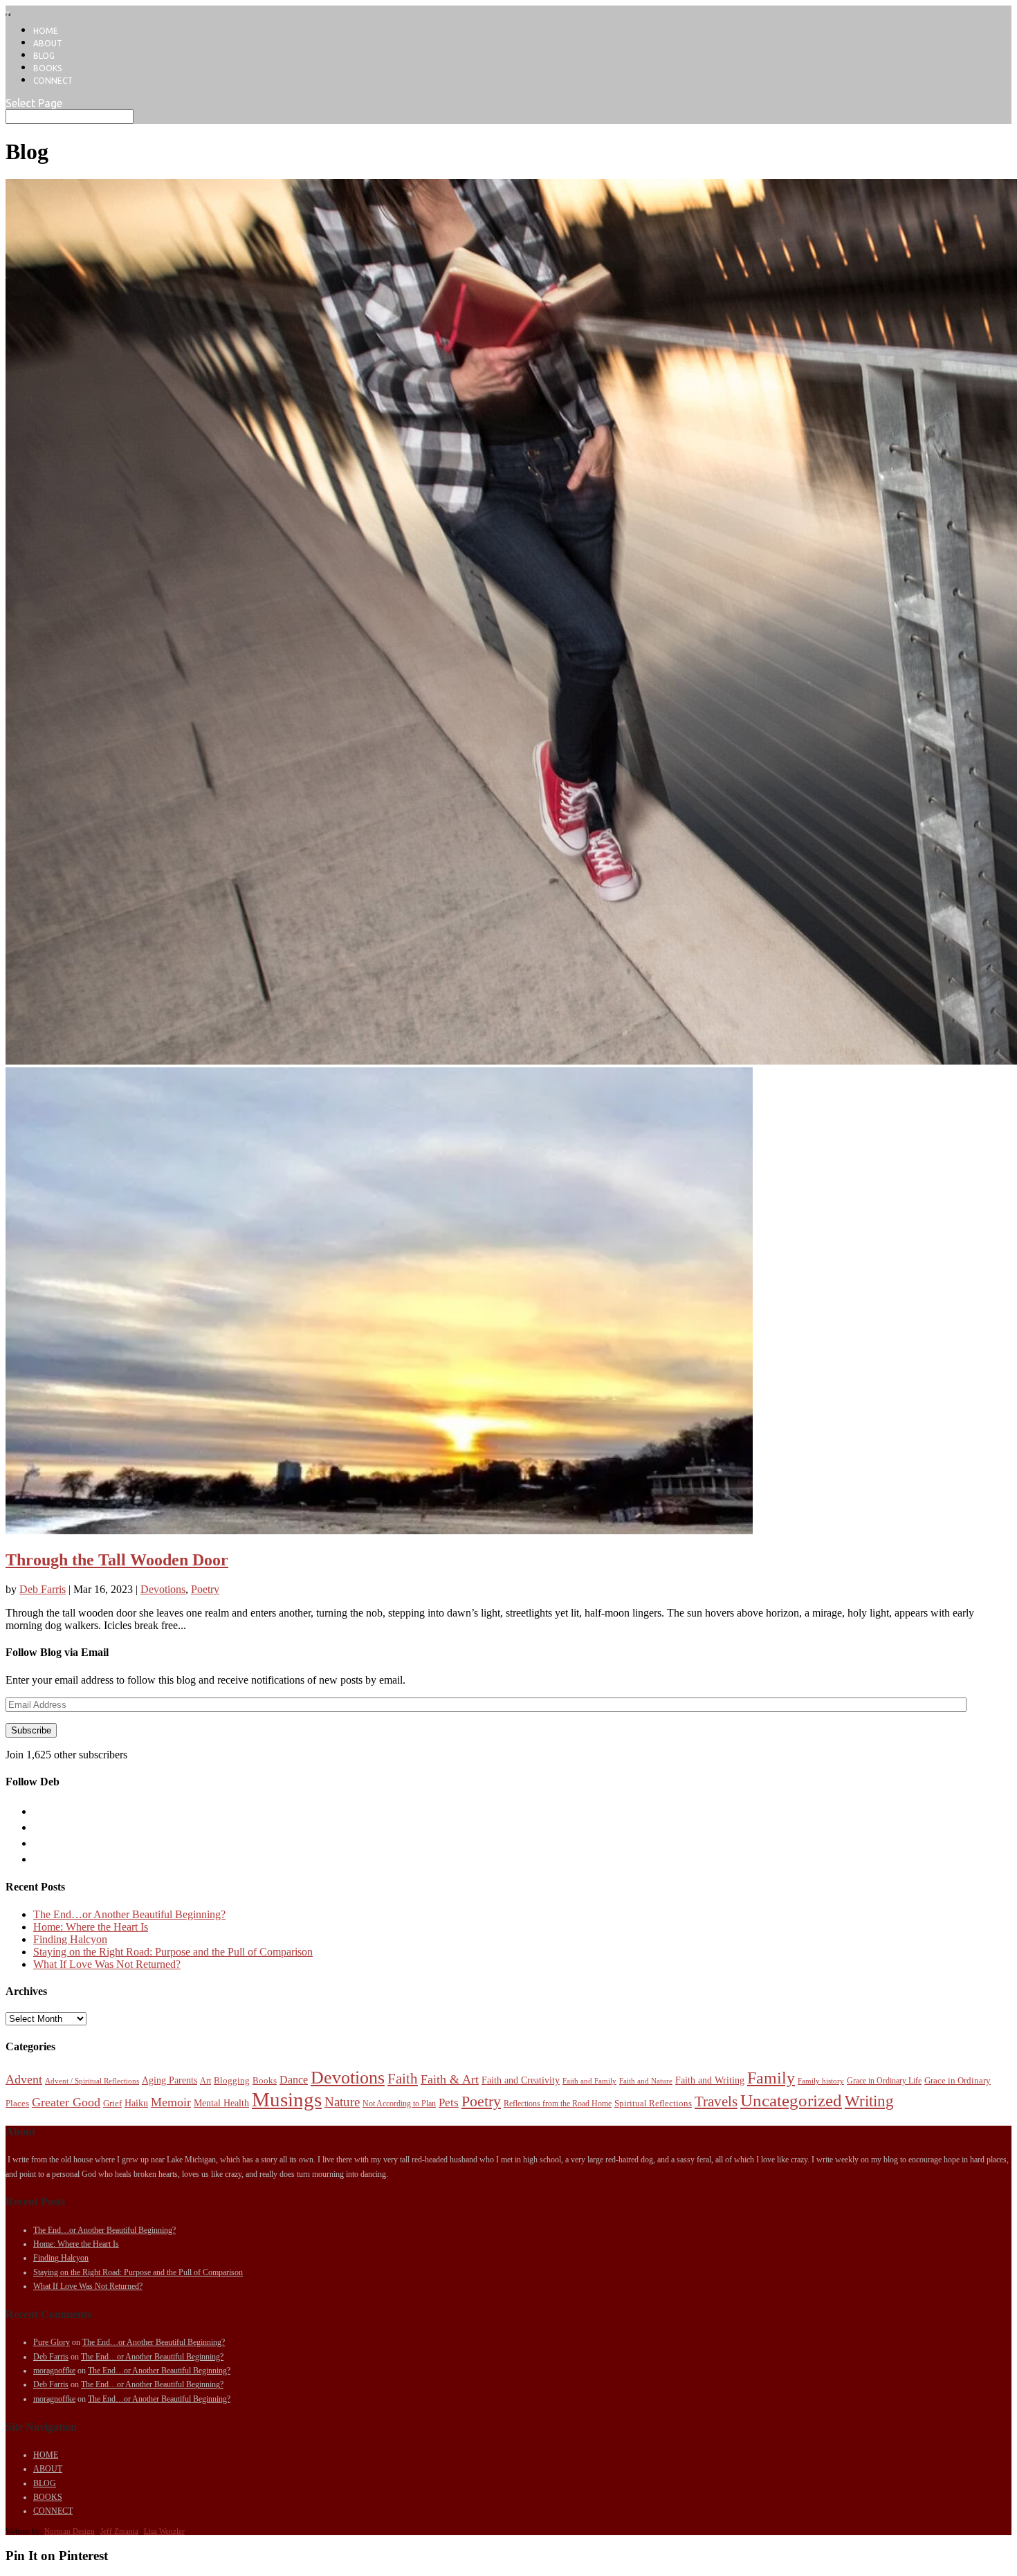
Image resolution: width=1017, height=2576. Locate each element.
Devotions (163, 1589)
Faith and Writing (710, 2080)
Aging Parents (169, 2080)
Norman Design (70, 2531)
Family (771, 2078)
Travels (716, 2101)
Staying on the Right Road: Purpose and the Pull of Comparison (173, 1952)
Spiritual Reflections (653, 2103)
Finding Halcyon (70, 1939)
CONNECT (53, 81)
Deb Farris (43, 1589)
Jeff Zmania (119, 2531)
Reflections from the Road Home (558, 2104)
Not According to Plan (399, 2104)
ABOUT (48, 43)
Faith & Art (450, 2079)
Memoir (171, 2102)
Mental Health (221, 2103)
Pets (449, 2103)
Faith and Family (589, 2081)
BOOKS (47, 68)
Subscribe (31, 1730)
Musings (287, 2099)
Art (205, 2081)
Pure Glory (52, 2342)
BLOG (44, 56)
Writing (869, 2101)
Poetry (205, 1589)
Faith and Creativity (521, 2080)
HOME (46, 31)
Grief (112, 2103)
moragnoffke (54, 2371)
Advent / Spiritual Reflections (92, 2081)
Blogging (232, 2080)
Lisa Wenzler (164, 2531)
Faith (403, 2079)
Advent (24, 2079)
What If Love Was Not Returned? (107, 1964)
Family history (821, 2081)
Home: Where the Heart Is (91, 1927)
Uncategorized (791, 2100)
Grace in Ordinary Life (884, 2081)
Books (265, 2080)
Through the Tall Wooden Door (117, 1560)
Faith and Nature (646, 2081)
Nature (342, 2102)
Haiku (136, 2103)
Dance (294, 2080)
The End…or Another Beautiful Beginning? (129, 1914)
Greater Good (66, 2102)
